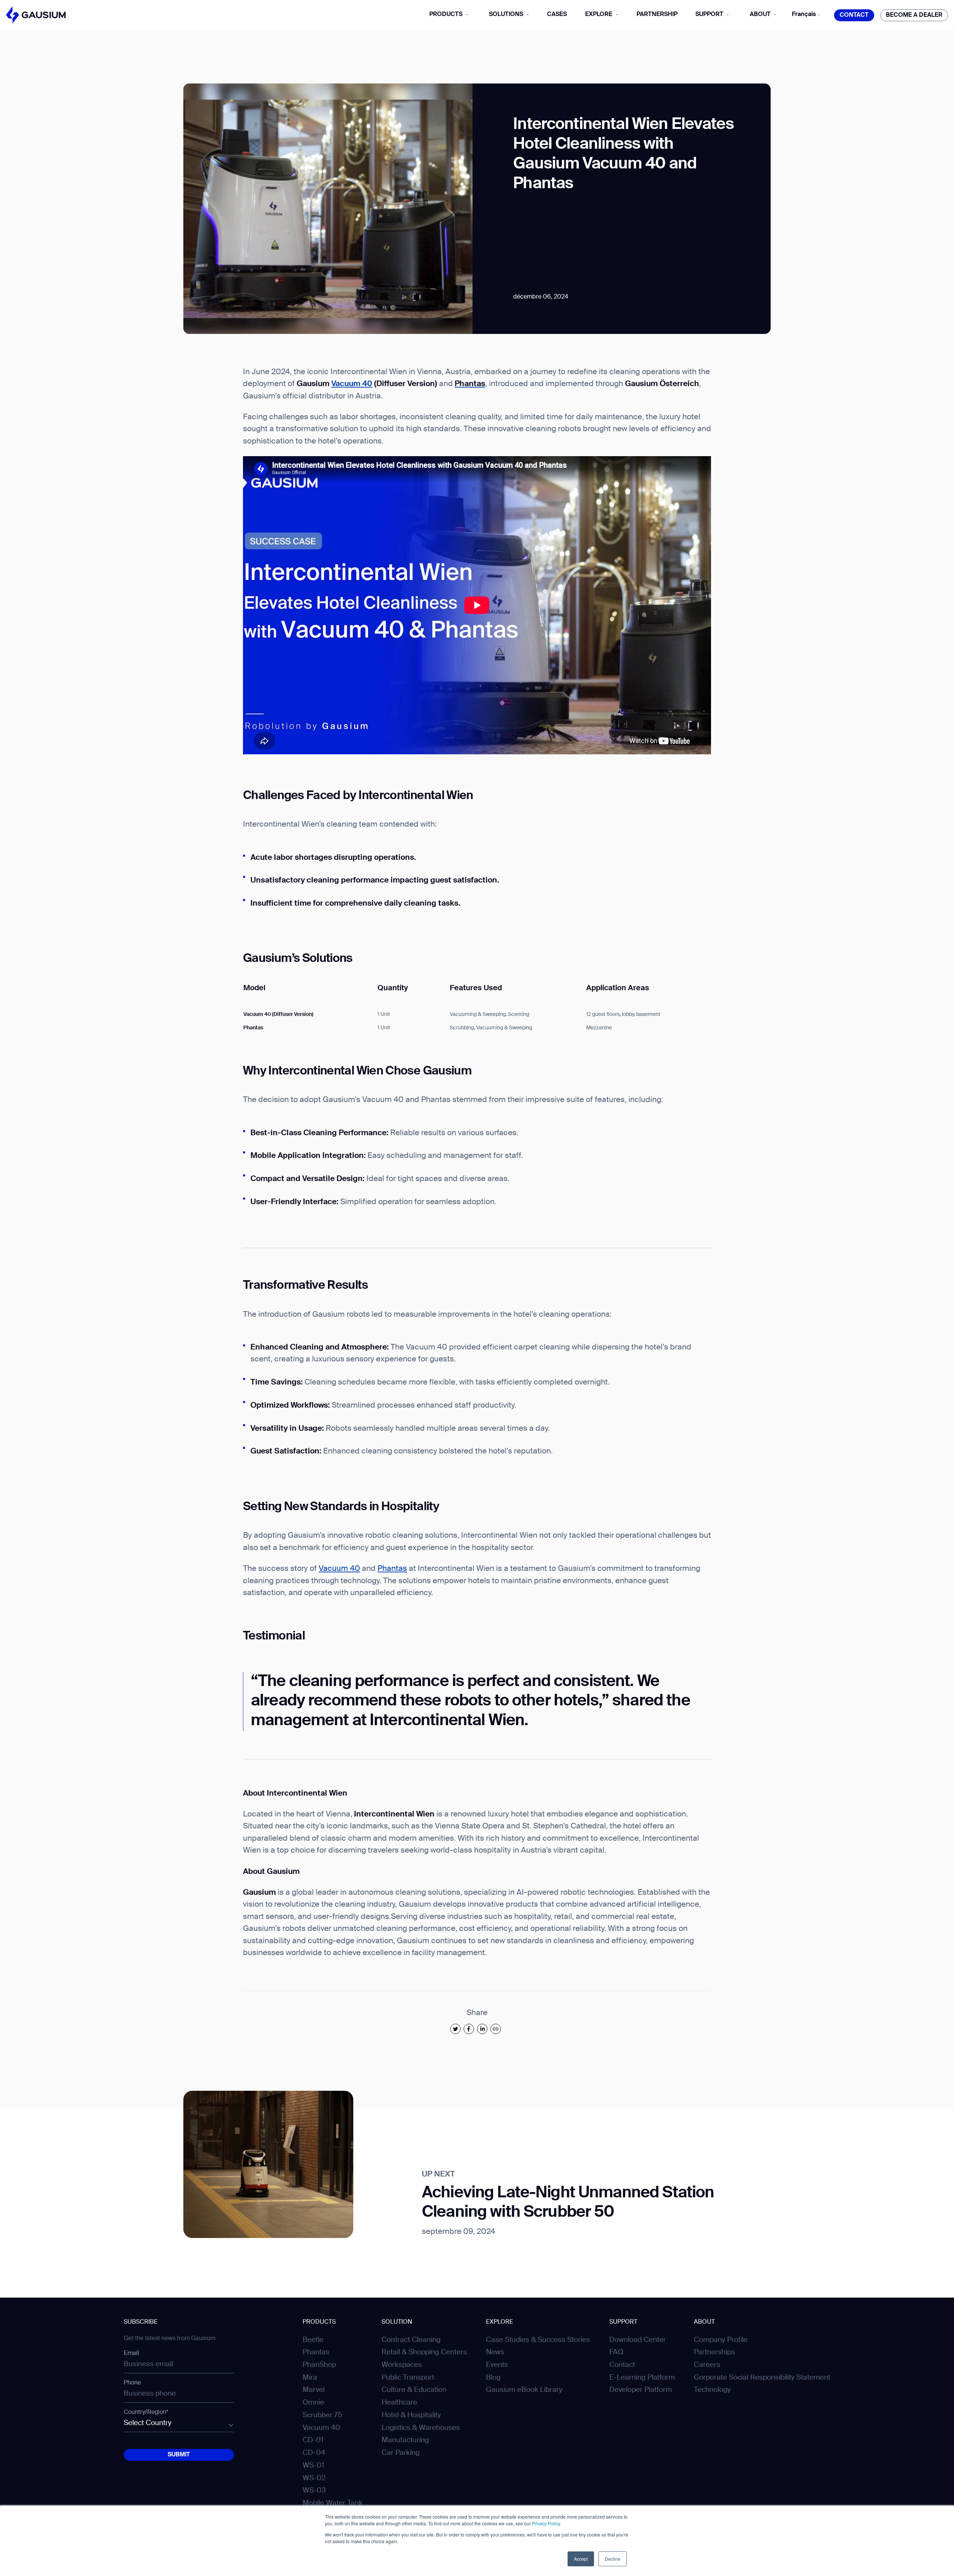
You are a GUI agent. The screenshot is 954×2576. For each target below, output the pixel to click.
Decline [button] (613, 2559)
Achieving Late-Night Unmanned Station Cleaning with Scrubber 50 (568, 2203)
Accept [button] (581, 2559)
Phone (132, 2383)
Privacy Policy (546, 2523)
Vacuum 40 (352, 384)
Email (131, 2354)
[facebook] (469, 2029)
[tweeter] (455, 2029)
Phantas (392, 1569)
